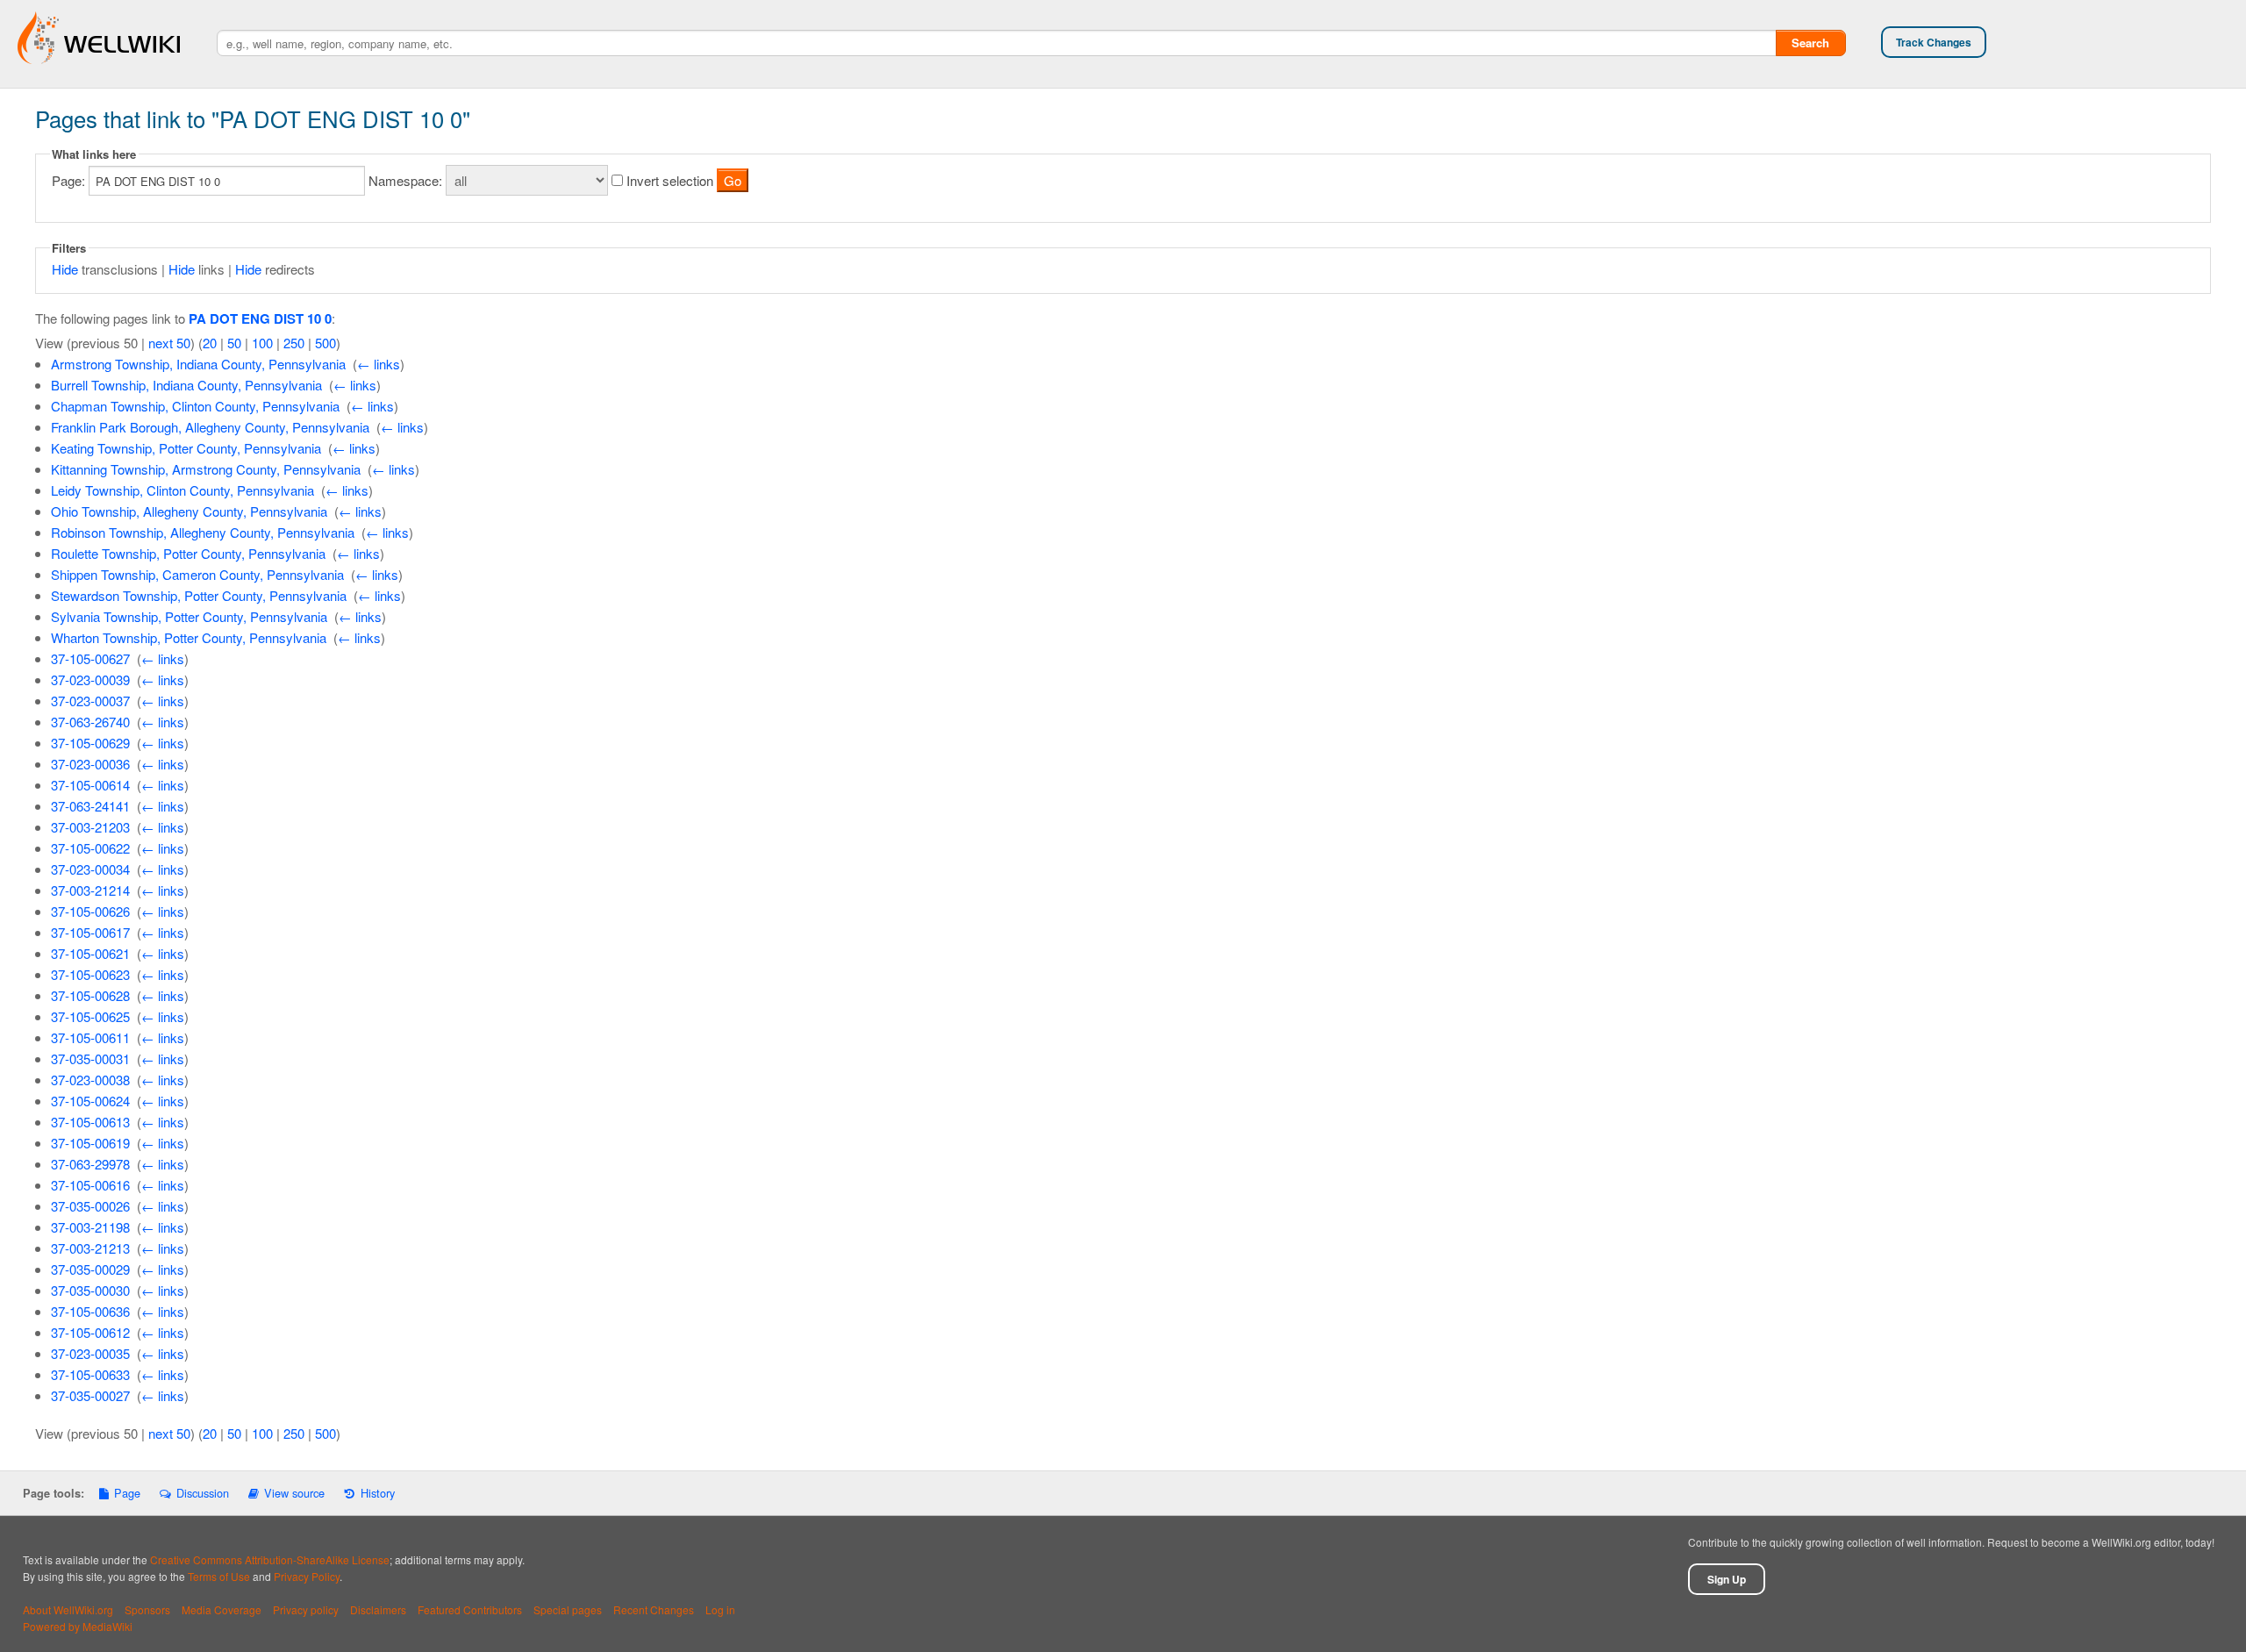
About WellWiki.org (68, 1609)
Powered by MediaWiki (78, 1626)
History (377, 1493)
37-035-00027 (90, 1395)
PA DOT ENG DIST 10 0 (260, 318)
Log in (720, 1609)
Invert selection (670, 180)
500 (325, 343)
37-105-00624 (90, 1101)
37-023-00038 (90, 1080)
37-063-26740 (90, 722)
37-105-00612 (90, 1332)
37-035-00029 (90, 1269)
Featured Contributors (470, 1609)
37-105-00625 (90, 1016)
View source (294, 1493)
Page (127, 1493)
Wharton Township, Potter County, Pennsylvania (189, 637)
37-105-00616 (90, 1185)
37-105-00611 (90, 1037)
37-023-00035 (90, 1353)
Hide (65, 269)
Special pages (568, 1609)
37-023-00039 (90, 679)
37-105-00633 (90, 1374)
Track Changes (1934, 42)
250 (294, 343)
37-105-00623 (90, 974)
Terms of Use (219, 1576)
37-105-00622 (90, 848)
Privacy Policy (307, 1576)
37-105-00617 (90, 932)
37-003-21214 (90, 890)
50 (234, 343)
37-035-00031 (90, 1058)
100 (262, 343)
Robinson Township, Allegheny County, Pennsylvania (203, 532)
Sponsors (147, 1609)
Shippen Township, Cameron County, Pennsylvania (197, 574)
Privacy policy (306, 1609)
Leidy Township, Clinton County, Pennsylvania (182, 490)
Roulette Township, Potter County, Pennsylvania (188, 553)
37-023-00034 (90, 869)
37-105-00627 (90, 658)
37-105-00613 (90, 1122)
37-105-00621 (90, 953)
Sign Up (1727, 1579)
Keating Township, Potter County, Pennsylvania (186, 448)
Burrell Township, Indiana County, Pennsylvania (186, 385)
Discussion (202, 1493)
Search (1810, 43)
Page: (68, 180)
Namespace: (405, 180)
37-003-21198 (90, 1227)
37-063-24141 (90, 806)
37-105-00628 (90, 995)
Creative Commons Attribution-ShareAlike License (270, 1559)
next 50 (169, 343)
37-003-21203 (90, 827)
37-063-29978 (90, 1164)
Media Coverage (222, 1609)
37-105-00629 (90, 743)
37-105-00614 (90, 785)
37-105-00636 (90, 1311)
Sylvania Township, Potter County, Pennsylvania (189, 616)
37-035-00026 (90, 1206)
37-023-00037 (90, 701)
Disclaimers (378, 1609)
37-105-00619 (90, 1143)
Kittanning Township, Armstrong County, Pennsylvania (206, 469)
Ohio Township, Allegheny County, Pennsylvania (189, 511)
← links (379, 364)
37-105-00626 (90, 911)
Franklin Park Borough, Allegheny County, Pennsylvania (210, 427)
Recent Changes (654, 1609)
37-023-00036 (90, 764)
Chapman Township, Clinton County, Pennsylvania (195, 406)
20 (210, 343)
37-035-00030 (90, 1290)
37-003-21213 (90, 1248)
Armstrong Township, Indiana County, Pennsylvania (198, 364)
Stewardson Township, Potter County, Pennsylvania (199, 595)
